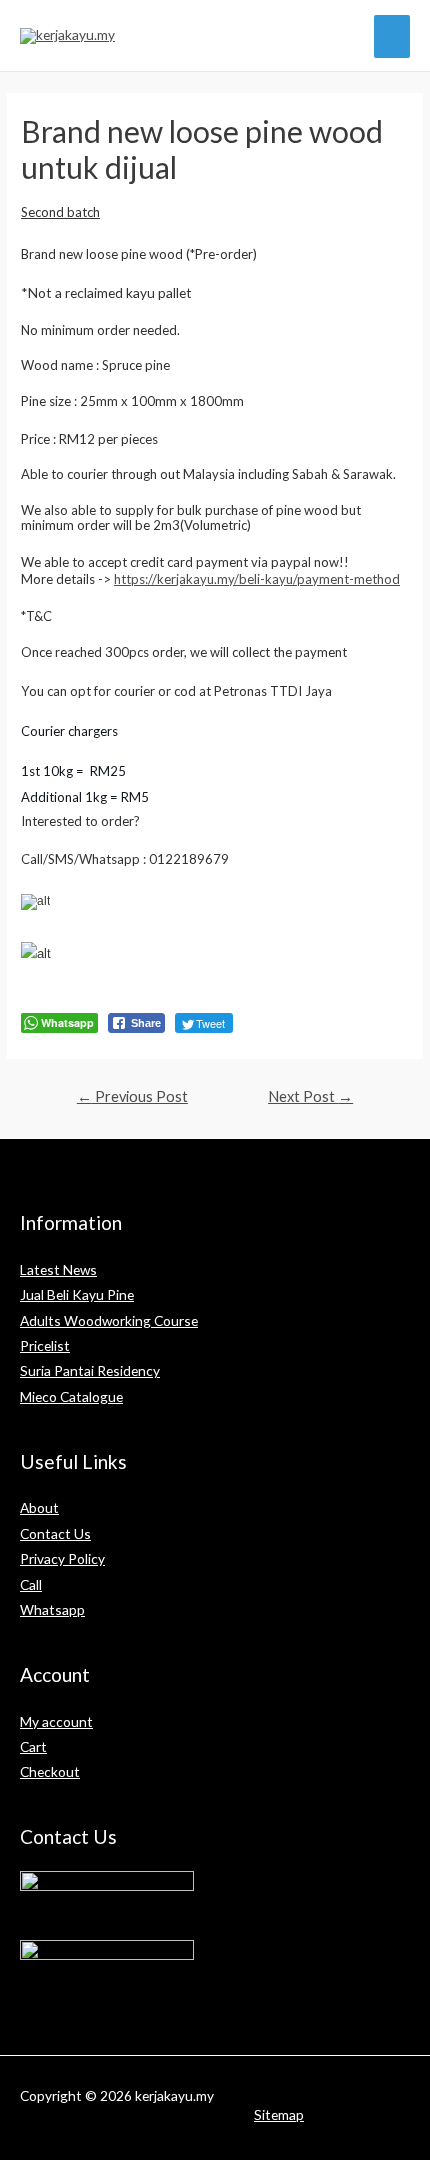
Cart (33, 1746)
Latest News (58, 1269)
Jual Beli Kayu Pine (77, 1294)
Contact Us (55, 1533)
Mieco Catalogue (71, 1396)
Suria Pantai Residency (90, 1370)
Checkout (50, 1771)
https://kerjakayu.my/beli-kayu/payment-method (257, 579)
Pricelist (45, 1345)
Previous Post (132, 1096)
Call (31, 1584)
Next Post (310, 1096)
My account (56, 1721)
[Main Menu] (392, 36)
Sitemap (279, 2114)
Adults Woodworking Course (109, 1320)
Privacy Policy (62, 1558)
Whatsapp (52, 1609)
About (39, 1507)
